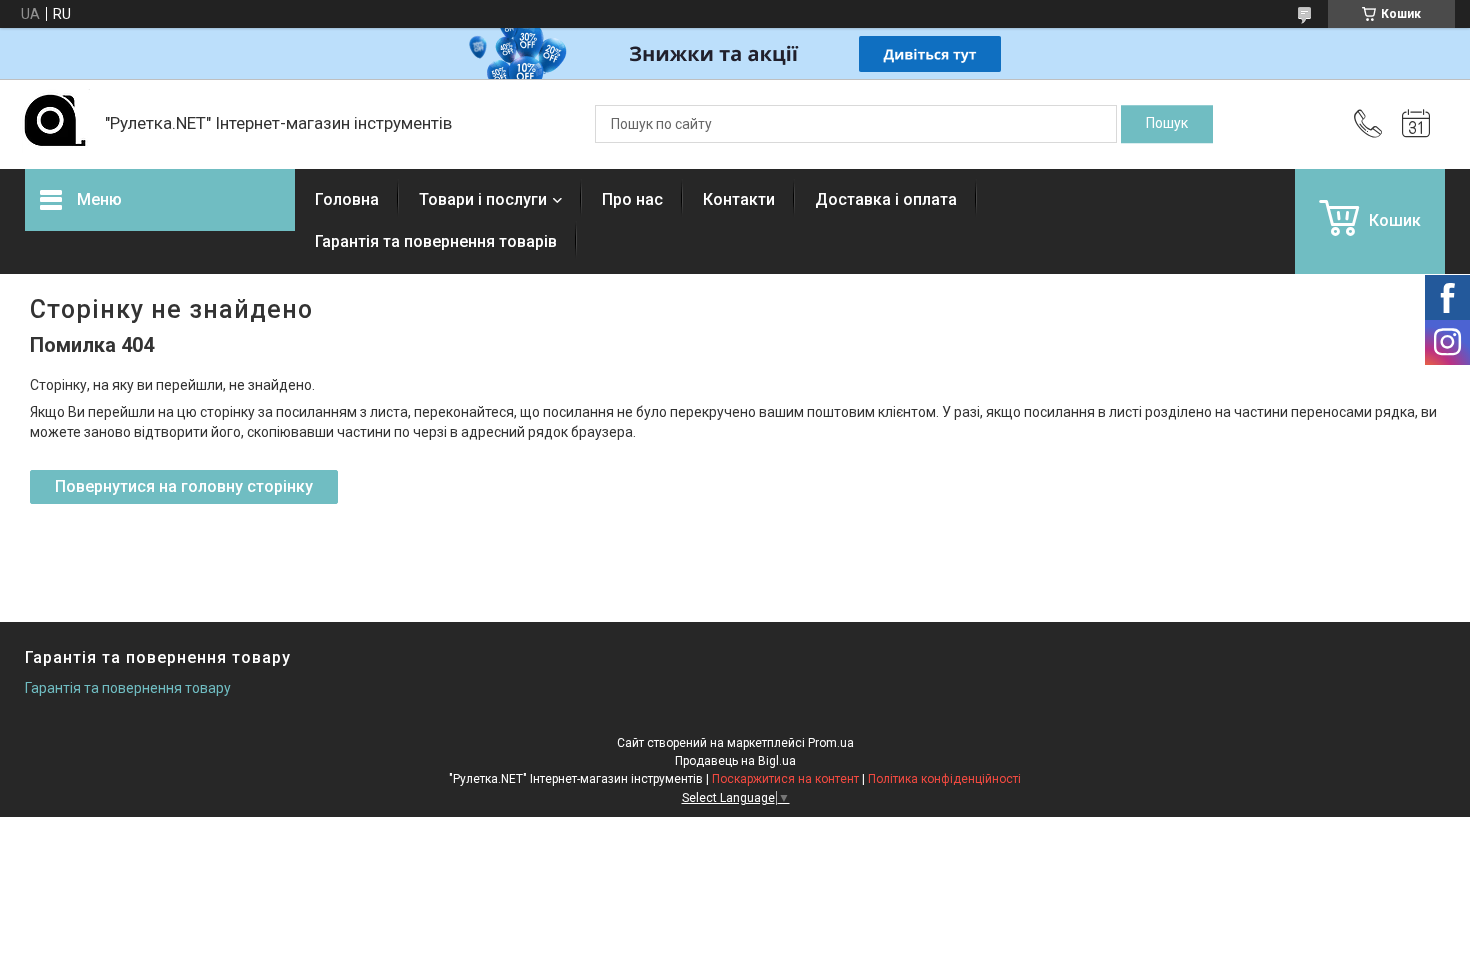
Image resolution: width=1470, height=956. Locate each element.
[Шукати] (1167, 124)
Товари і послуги (483, 199)
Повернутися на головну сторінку (184, 486)
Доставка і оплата (886, 199)
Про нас (632, 199)
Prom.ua (831, 743)
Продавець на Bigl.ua (735, 761)
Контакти (739, 199)
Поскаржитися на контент (785, 779)
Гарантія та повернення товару (128, 688)
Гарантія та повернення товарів (436, 241)
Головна (347, 199)
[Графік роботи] (1416, 124)
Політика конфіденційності (944, 779)
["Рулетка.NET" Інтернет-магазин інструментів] (55, 124)
